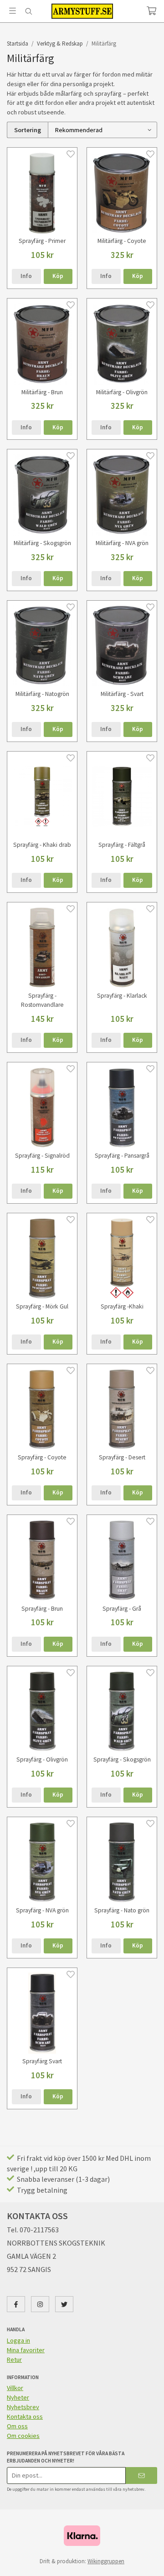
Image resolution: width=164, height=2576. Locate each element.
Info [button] (26, 276)
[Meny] (13, 11)
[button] (58, 276)
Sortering (28, 130)
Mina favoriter (26, 2350)
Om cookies (23, 2436)
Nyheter (18, 2397)
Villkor (15, 2388)
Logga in (18, 2340)
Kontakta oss (25, 2416)
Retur (14, 2360)
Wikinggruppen (106, 2561)
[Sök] (28, 11)
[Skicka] (141, 2476)
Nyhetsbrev (23, 2407)
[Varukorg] (151, 11)
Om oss (17, 2426)
